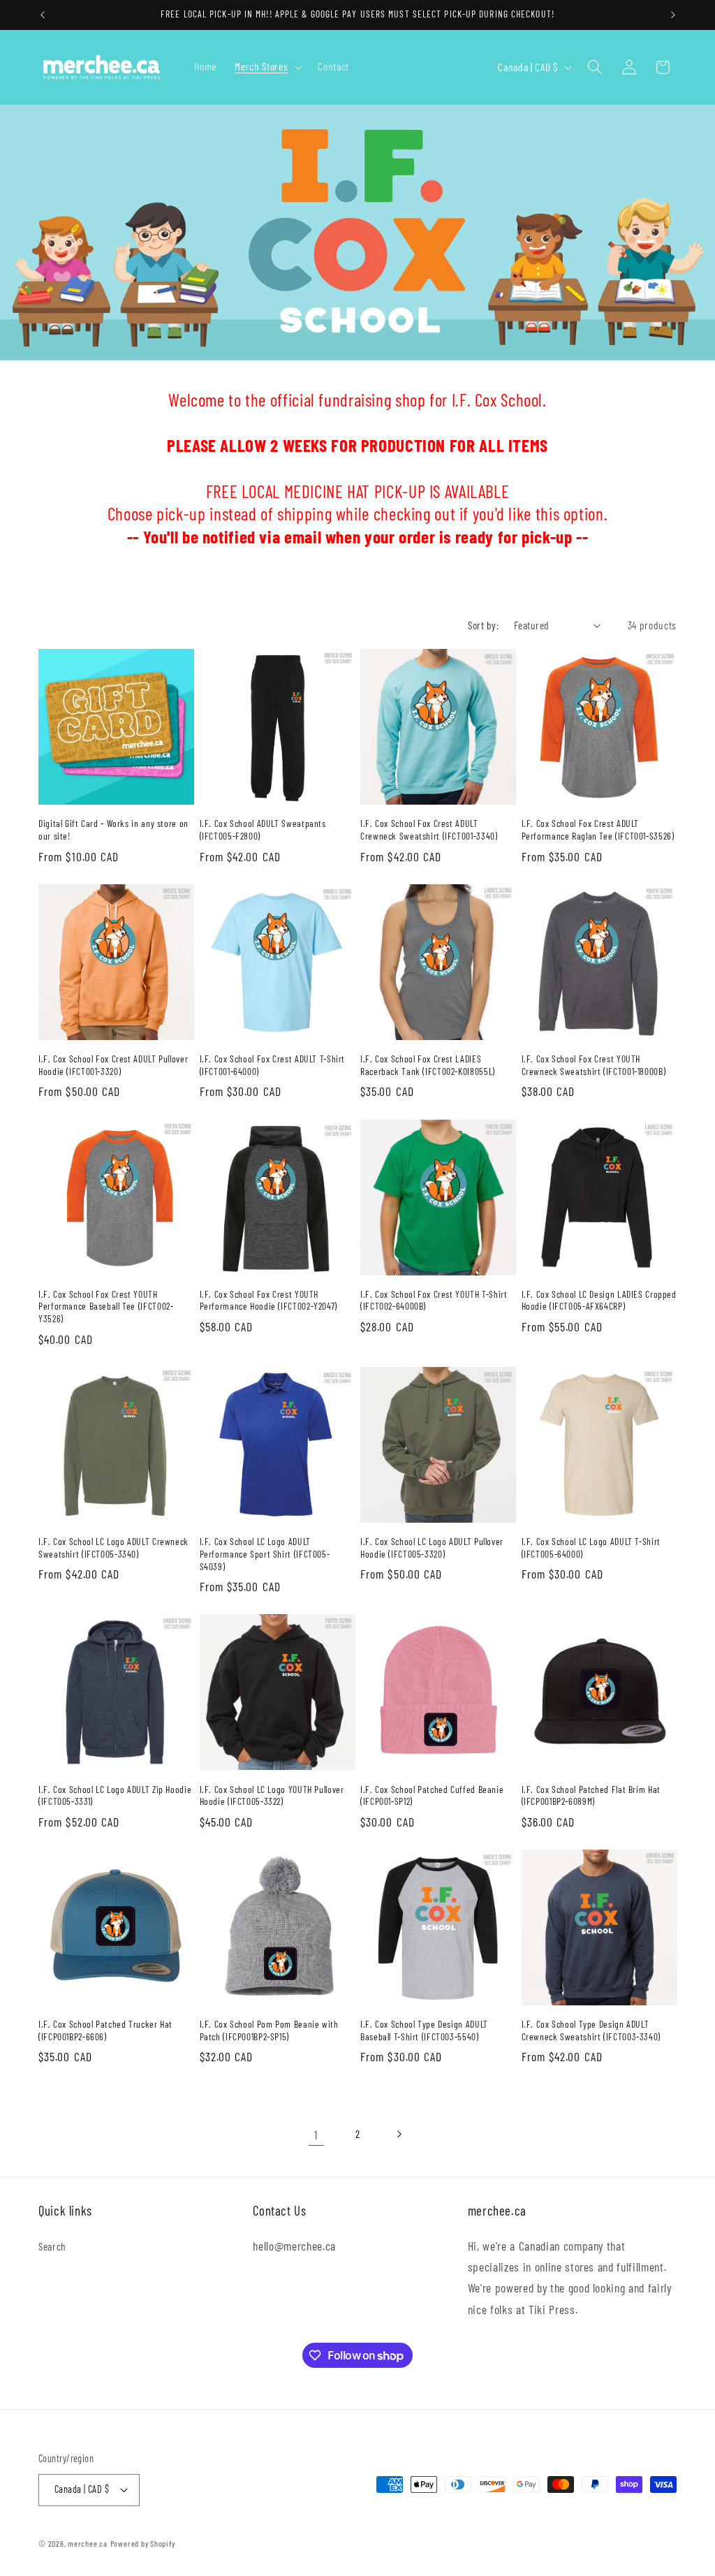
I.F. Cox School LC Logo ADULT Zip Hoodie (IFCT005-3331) (115, 1795)
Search (52, 2246)
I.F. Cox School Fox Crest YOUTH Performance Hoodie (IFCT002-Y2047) (268, 1300)
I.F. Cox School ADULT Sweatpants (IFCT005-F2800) (263, 829)
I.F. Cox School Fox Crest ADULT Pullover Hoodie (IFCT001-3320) (113, 1065)
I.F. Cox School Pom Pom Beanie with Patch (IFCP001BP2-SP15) (269, 2030)
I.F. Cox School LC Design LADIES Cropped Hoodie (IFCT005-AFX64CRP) (599, 1300)
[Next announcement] (673, 15)
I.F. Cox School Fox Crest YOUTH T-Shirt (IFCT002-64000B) (434, 1300)
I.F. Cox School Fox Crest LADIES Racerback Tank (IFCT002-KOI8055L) (428, 1065)
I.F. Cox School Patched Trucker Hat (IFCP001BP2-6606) (105, 2030)
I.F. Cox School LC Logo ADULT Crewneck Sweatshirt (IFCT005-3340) (113, 1547)
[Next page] (399, 2135)
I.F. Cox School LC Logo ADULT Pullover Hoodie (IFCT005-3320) (432, 1547)
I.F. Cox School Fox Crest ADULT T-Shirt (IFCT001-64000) (273, 1065)
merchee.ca (88, 2543)
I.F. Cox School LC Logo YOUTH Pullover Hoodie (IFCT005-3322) (272, 1795)
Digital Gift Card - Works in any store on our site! (113, 829)
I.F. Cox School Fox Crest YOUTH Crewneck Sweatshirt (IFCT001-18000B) (594, 1065)
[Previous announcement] (43, 15)
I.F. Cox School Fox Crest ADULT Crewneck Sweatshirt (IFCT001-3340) (429, 829)
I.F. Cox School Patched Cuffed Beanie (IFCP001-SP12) (432, 1795)
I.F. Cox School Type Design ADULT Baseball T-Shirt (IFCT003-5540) (424, 2030)
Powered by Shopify (143, 2543)
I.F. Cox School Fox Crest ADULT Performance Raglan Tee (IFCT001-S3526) (598, 829)
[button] (267, 67)
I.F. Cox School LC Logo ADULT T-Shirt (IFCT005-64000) (591, 1547)
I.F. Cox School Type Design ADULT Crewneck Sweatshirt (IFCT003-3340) (591, 2030)
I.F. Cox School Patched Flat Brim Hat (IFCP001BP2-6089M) (591, 1795)
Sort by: (483, 625)
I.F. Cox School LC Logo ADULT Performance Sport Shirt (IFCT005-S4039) (265, 1554)
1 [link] (316, 2135)
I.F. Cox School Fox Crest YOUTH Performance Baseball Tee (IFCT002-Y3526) (106, 1307)
